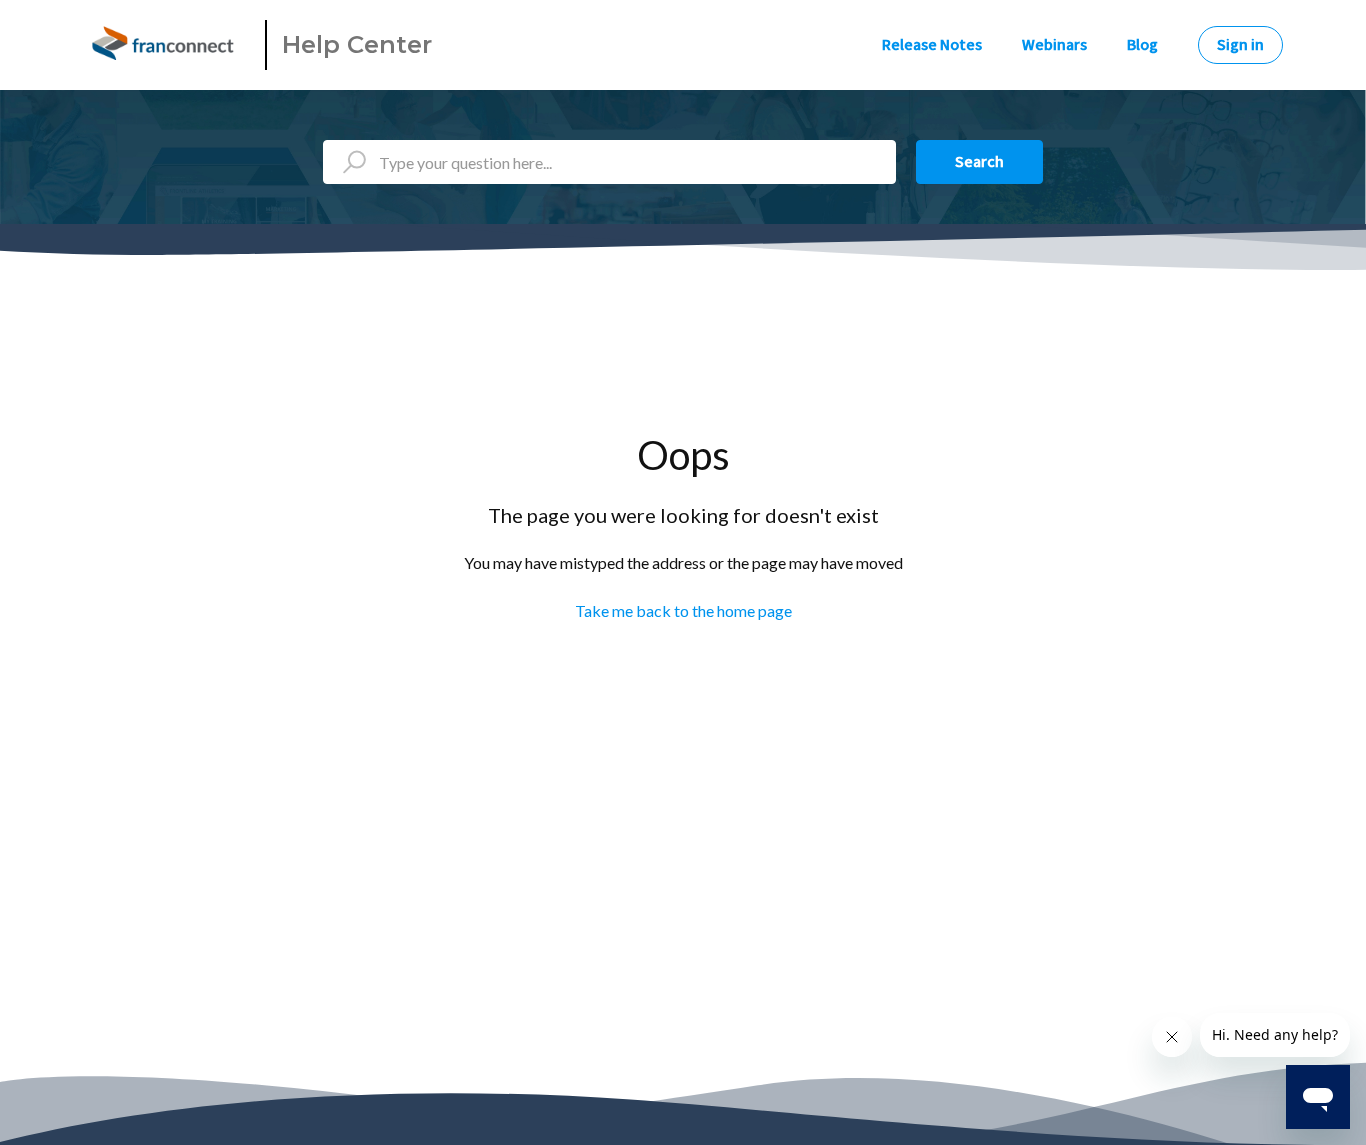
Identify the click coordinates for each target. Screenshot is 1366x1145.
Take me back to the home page (683, 610)
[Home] (166, 45)
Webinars (1054, 45)
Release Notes (932, 45)
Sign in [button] (1240, 45)
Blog (1142, 45)
